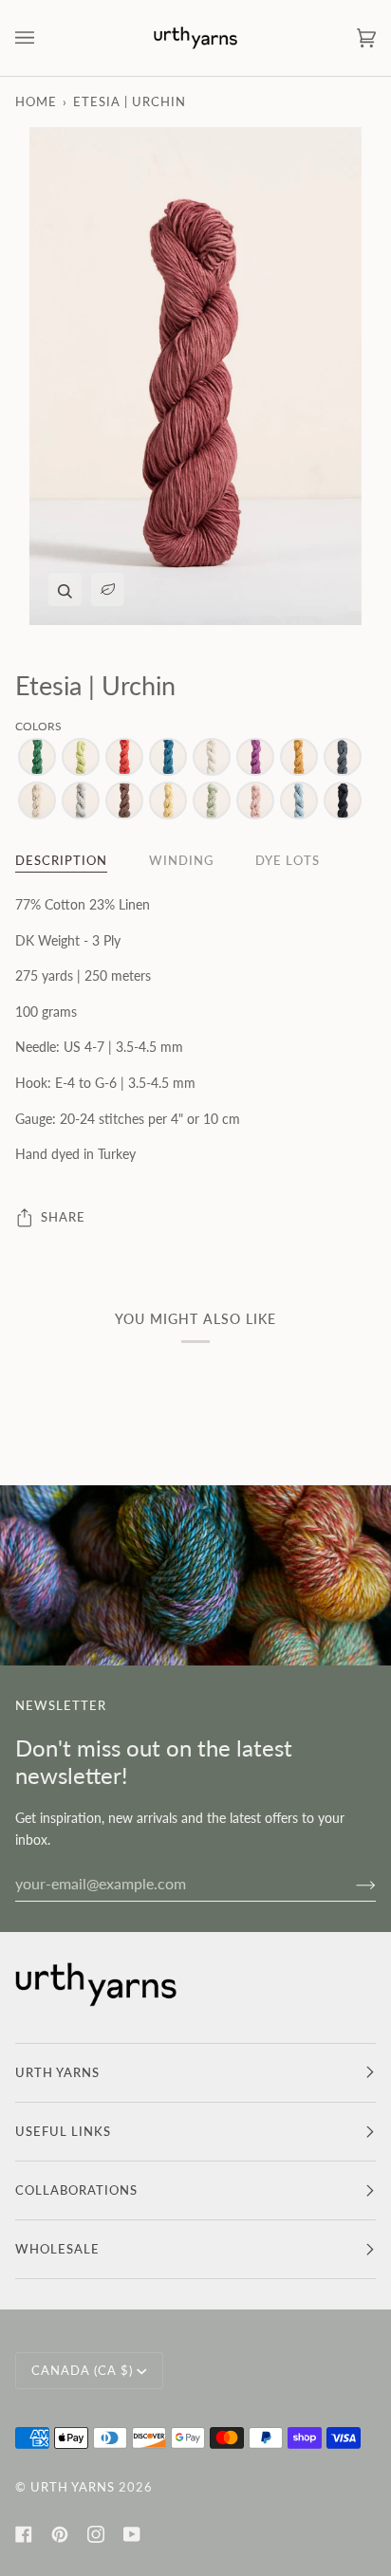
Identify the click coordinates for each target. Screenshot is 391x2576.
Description (61, 860)
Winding (181, 860)
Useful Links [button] (63, 2131)
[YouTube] (132, 2534)
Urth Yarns (73, 2487)
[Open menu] (44, 38)
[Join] (351, 1884)
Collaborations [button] (76, 2190)
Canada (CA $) (82, 2370)
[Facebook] (24, 2534)
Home (36, 101)
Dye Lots (288, 860)
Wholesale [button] (57, 2249)
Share (63, 1217)
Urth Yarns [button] (57, 2072)
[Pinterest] (60, 2534)
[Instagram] (96, 2534)
